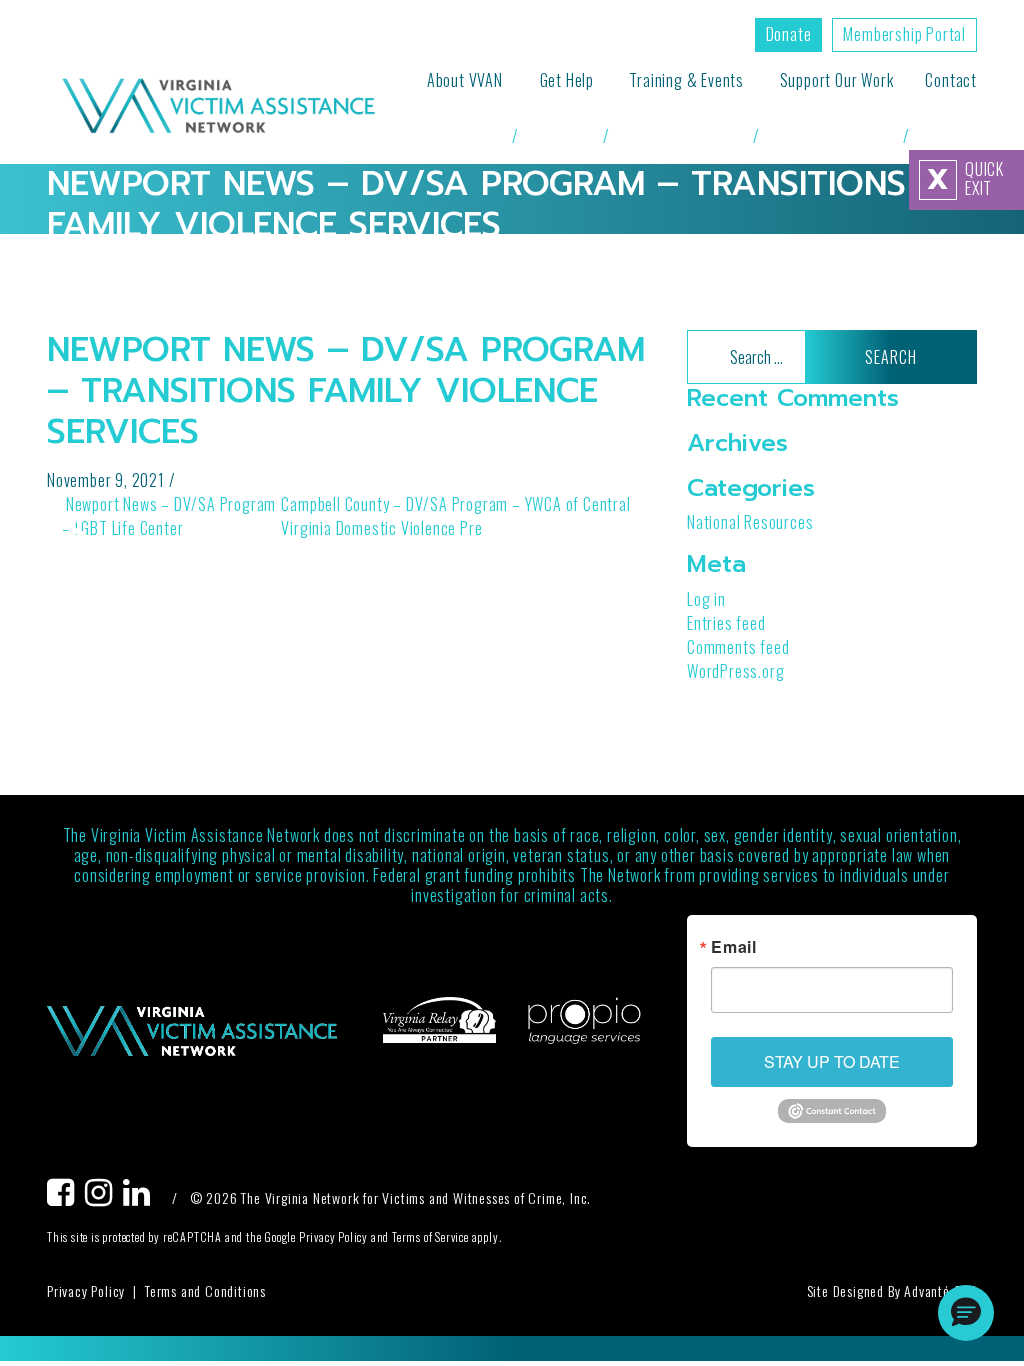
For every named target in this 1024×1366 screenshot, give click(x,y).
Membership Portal (904, 34)
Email (734, 947)
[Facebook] (66, 1197)
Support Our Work (837, 80)
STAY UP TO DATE (832, 1061)
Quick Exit (965, 179)
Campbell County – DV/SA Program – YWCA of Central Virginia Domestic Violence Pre (455, 516)
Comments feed (738, 647)
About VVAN (465, 80)
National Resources (750, 522)
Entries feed (726, 623)
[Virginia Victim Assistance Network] (218, 108)
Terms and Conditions (205, 1290)
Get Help (567, 80)
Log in (706, 599)
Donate (789, 34)
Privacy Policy (86, 1290)
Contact (951, 80)
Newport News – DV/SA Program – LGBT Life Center (169, 516)
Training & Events (686, 80)
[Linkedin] (142, 1197)
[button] (966, 1313)
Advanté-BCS (940, 1290)
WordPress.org (735, 671)
